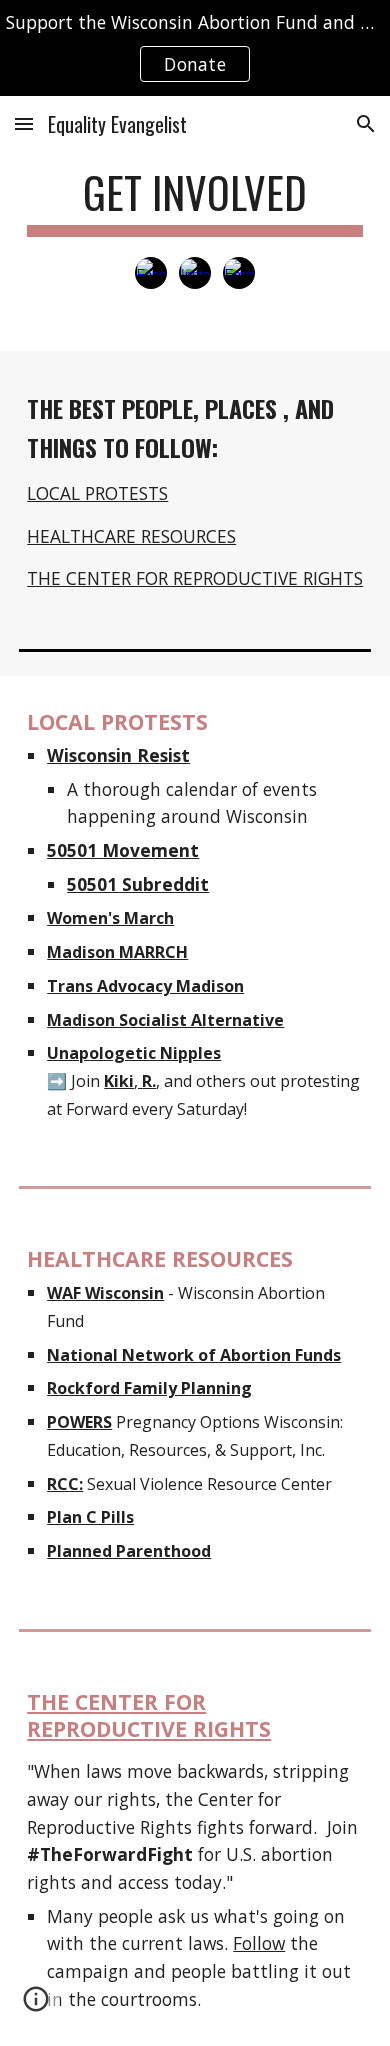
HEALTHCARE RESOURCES (131, 536)
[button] (24, 123)
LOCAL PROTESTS (97, 493)
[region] (195, 48)
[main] (195, 201)
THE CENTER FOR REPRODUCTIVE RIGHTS (195, 578)
